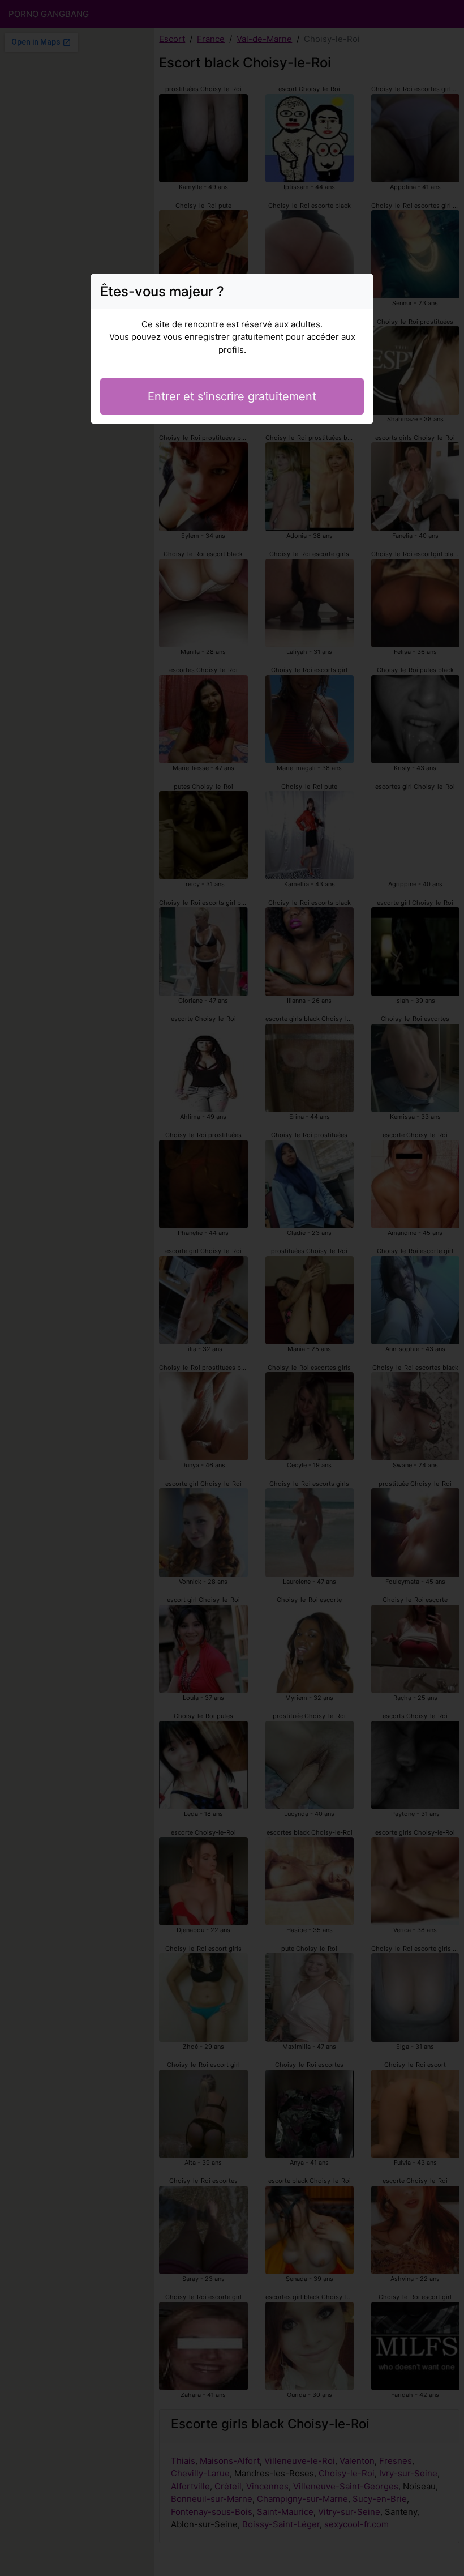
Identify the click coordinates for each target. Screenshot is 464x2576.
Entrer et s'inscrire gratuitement (232, 396)
